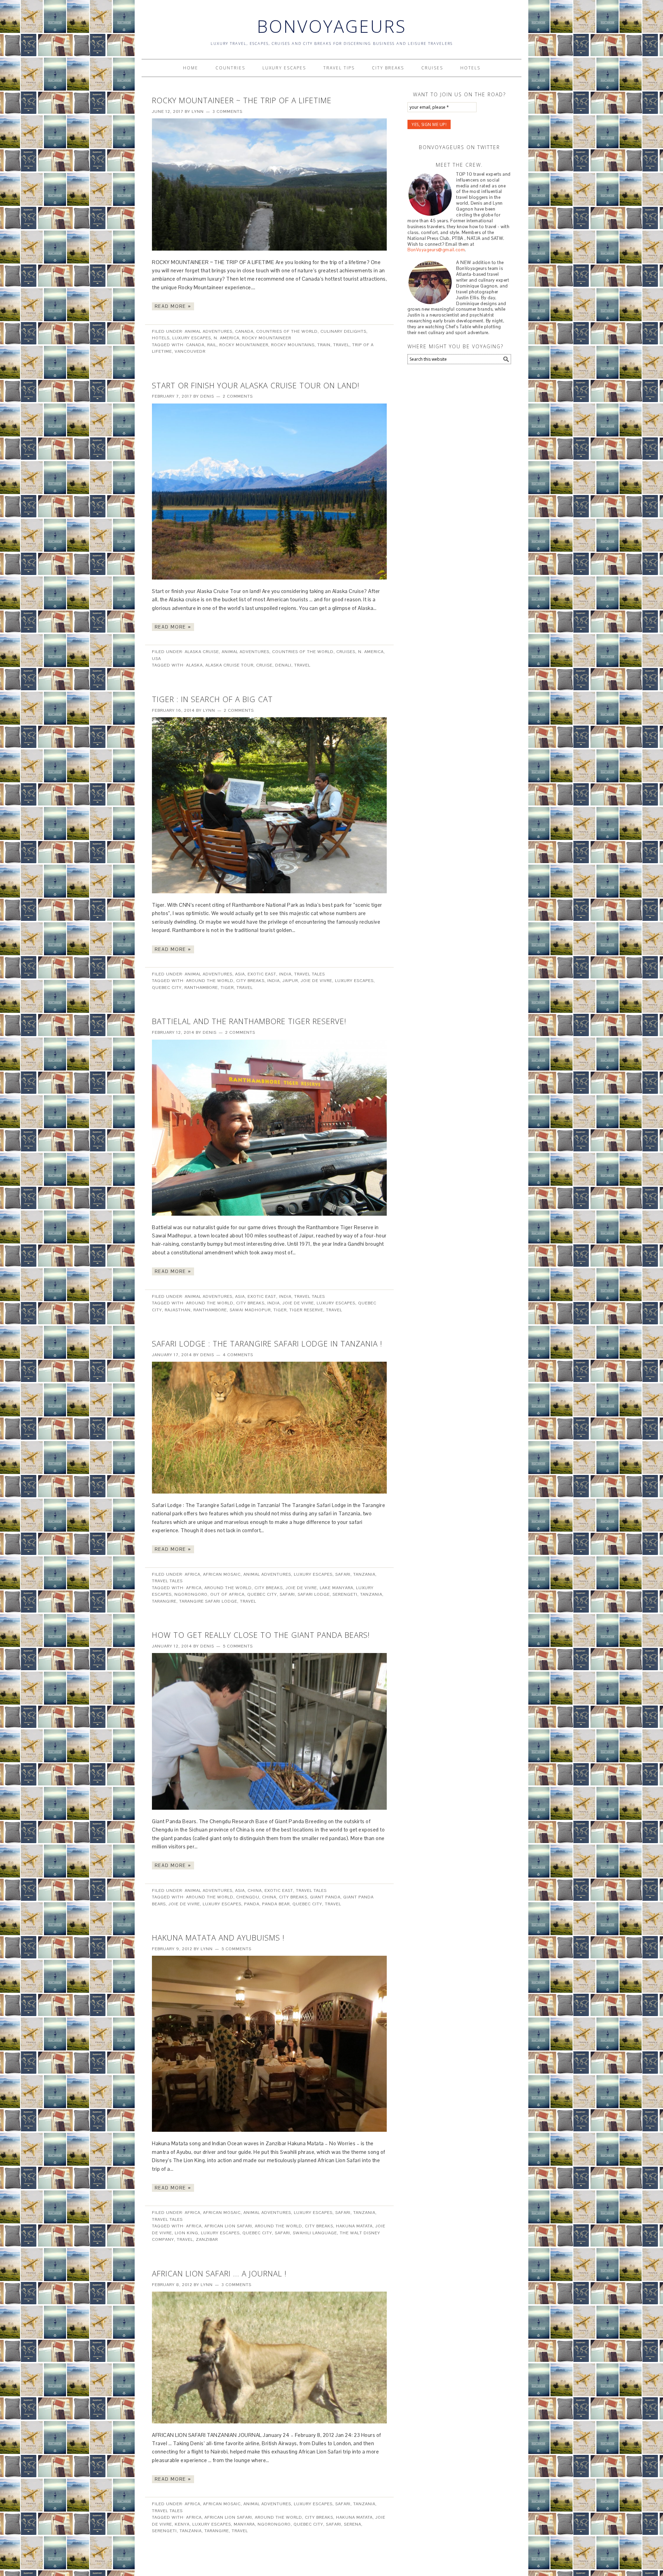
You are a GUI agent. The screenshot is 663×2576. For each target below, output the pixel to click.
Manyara (244, 2524)
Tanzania (364, 1574)
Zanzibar (207, 2239)
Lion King (186, 2233)
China (255, 1890)
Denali (283, 665)
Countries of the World (287, 331)
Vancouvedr (190, 351)
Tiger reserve (306, 1310)
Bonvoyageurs (332, 26)
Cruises (346, 652)
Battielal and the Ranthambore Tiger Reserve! (249, 1021)
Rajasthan (178, 1310)
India (285, 974)
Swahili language (315, 2233)
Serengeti (345, 1594)
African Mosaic (222, 1574)
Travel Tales (310, 974)
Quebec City (167, 988)
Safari (343, 1574)
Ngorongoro (191, 1594)
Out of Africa (227, 1594)
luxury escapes (354, 981)
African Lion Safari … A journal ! (219, 2273)
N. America (227, 338)
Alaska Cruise (202, 652)
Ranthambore (201, 988)
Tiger (227, 988)
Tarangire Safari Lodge (208, 1601)
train (324, 345)
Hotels (161, 338)
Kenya (182, 2524)
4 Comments (238, 1355)
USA (156, 659)
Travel (341, 345)
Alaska (194, 665)
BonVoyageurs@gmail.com (436, 250)
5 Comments (238, 1646)
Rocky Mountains (293, 345)
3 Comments (227, 111)
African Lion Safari (228, 2226)
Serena (353, 2524)
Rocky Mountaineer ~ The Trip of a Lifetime (242, 100)
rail (212, 345)
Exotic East (262, 974)
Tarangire (164, 1601)
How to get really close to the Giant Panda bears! (261, 1635)
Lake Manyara (337, 1588)
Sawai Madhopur (250, 1310)
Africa (193, 1574)
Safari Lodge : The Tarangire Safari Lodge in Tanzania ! (267, 1343)
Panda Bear (276, 1904)
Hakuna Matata (354, 2226)
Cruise (264, 665)
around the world (210, 981)
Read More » (173, 306)
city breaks (250, 981)
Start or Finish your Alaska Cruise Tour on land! (256, 385)
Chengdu (248, 1897)
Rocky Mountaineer (267, 338)
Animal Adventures (209, 331)
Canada (244, 331)
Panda (252, 1904)
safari (287, 1594)
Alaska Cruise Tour (229, 665)
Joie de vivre (316, 981)
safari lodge (314, 1594)
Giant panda (325, 1897)
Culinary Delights (343, 331)
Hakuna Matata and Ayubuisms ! (218, 1937)
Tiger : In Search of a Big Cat (212, 699)
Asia (240, 974)
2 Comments (238, 396)
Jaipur (290, 981)
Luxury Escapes (192, 338)
